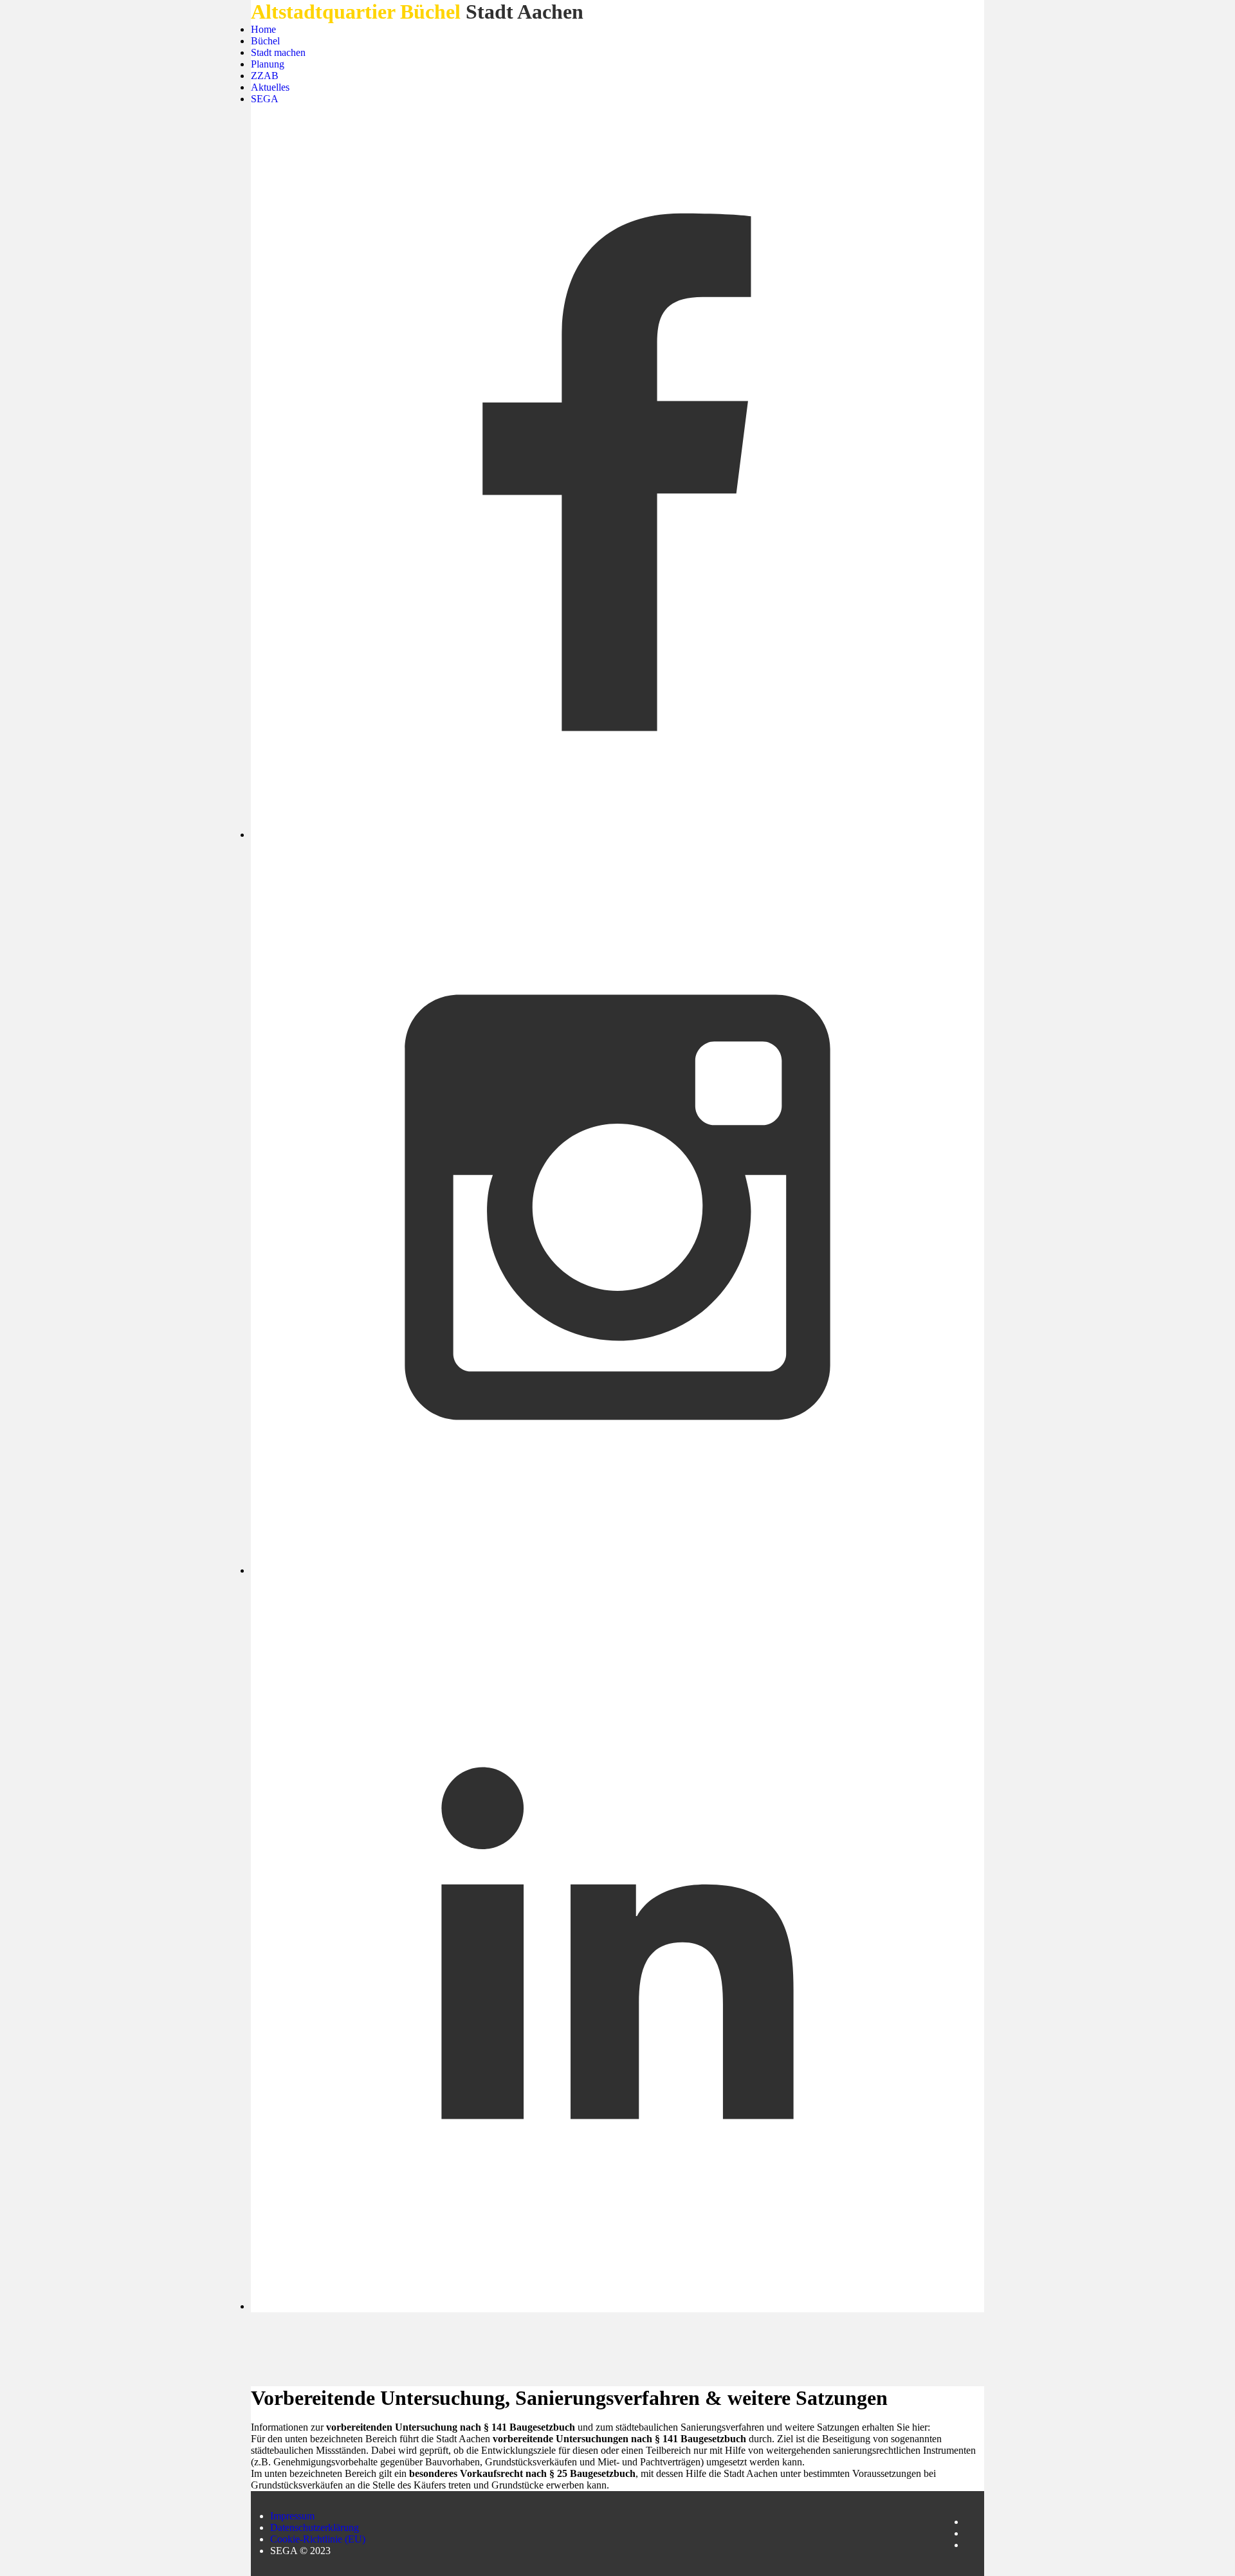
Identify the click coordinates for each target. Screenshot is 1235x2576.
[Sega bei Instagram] (617, 1209)
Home (263, 29)
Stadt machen (278, 52)
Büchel (265, 41)
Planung (268, 64)
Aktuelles (270, 87)
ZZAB (265, 76)
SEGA (265, 99)
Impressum (292, 2516)
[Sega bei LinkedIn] (617, 1944)
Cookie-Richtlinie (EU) (318, 2539)
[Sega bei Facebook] (617, 473)
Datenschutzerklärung (315, 2527)
